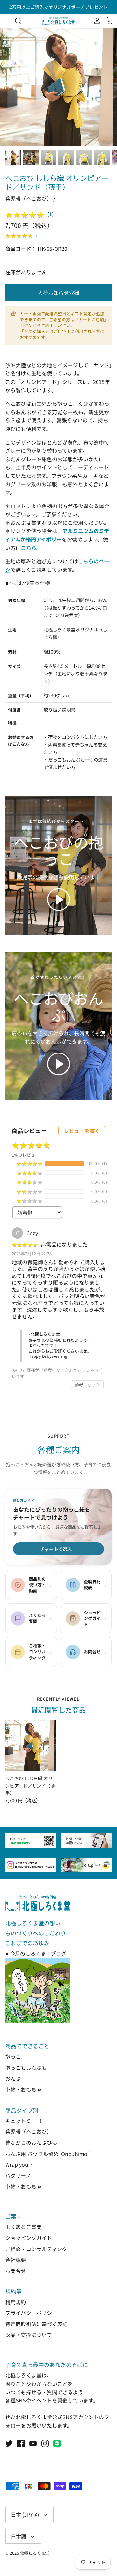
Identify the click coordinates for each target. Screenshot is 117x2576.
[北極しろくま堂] (58, 21)
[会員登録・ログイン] (96, 21)
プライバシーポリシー (31, 2313)
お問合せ (16, 2271)
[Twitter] (9, 2443)
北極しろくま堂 (35, 2553)
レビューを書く (82, 1131)
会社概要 (16, 2260)
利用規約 (16, 2302)
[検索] (21, 21)
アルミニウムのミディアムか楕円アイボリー (57, 535)
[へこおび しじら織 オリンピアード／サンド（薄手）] (31, 1746)
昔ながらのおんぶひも (31, 2143)
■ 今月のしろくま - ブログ (36, 1953)
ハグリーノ (18, 2175)
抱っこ (13, 2056)
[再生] (58, 900)
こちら (29, 548)
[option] (58, 87)
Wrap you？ (19, 2164)
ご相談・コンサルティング (36, 2249)
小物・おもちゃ (23, 2089)
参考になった (87, 1385)
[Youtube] (33, 2443)
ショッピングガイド (29, 2238)
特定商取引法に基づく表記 (36, 2324)
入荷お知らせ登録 (58, 293)
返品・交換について (29, 2335)
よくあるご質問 (23, 2227)
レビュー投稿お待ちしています (58, 7)
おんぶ (13, 2078)
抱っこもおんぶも (26, 2068)
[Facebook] (21, 2443)
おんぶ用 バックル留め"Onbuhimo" (48, 2154)
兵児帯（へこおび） (29, 2131)
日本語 (19, 2536)
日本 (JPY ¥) (25, 2514)
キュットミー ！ (24, 2121)
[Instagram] (45, 2443)
